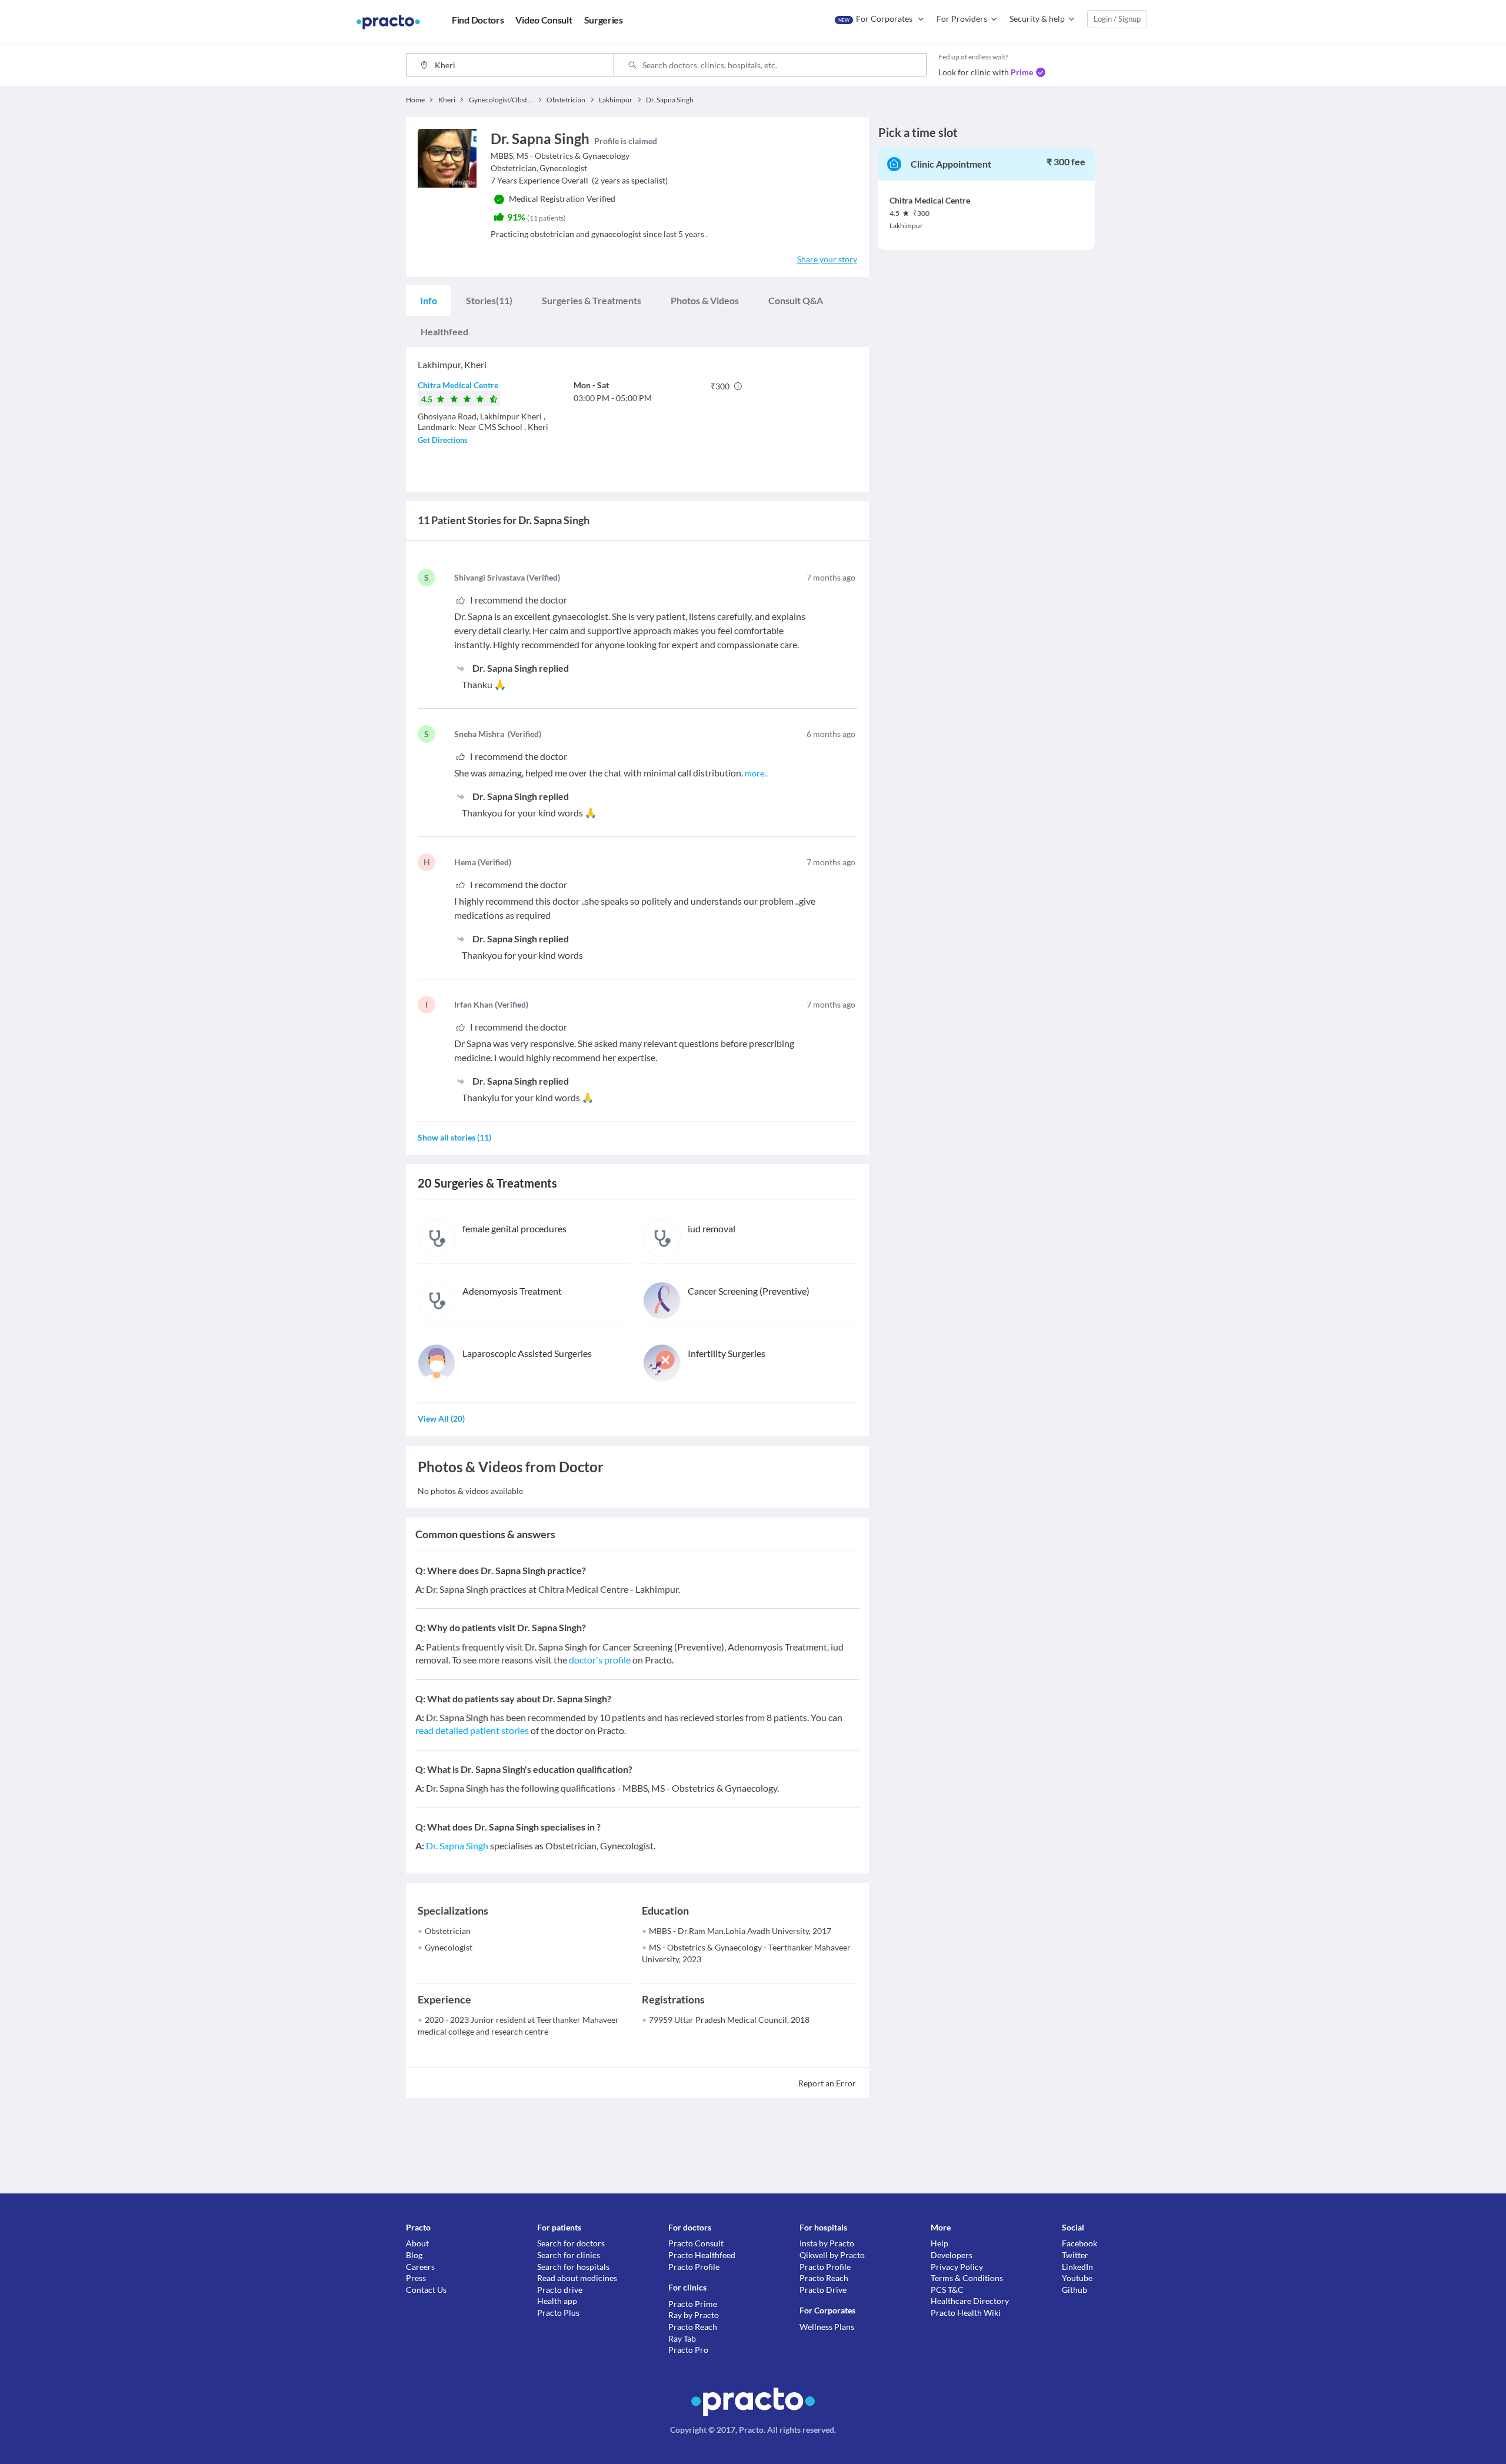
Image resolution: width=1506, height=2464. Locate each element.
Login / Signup (1117, 19)
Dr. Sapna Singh (457, 1846)
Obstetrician (448, 1931)
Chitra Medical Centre (458, 385)
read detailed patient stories (472, 1730)
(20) (441, 1418)
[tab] (429, 301)
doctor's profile (600, 1660)
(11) (489, 300)
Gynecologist (449, 1947)
